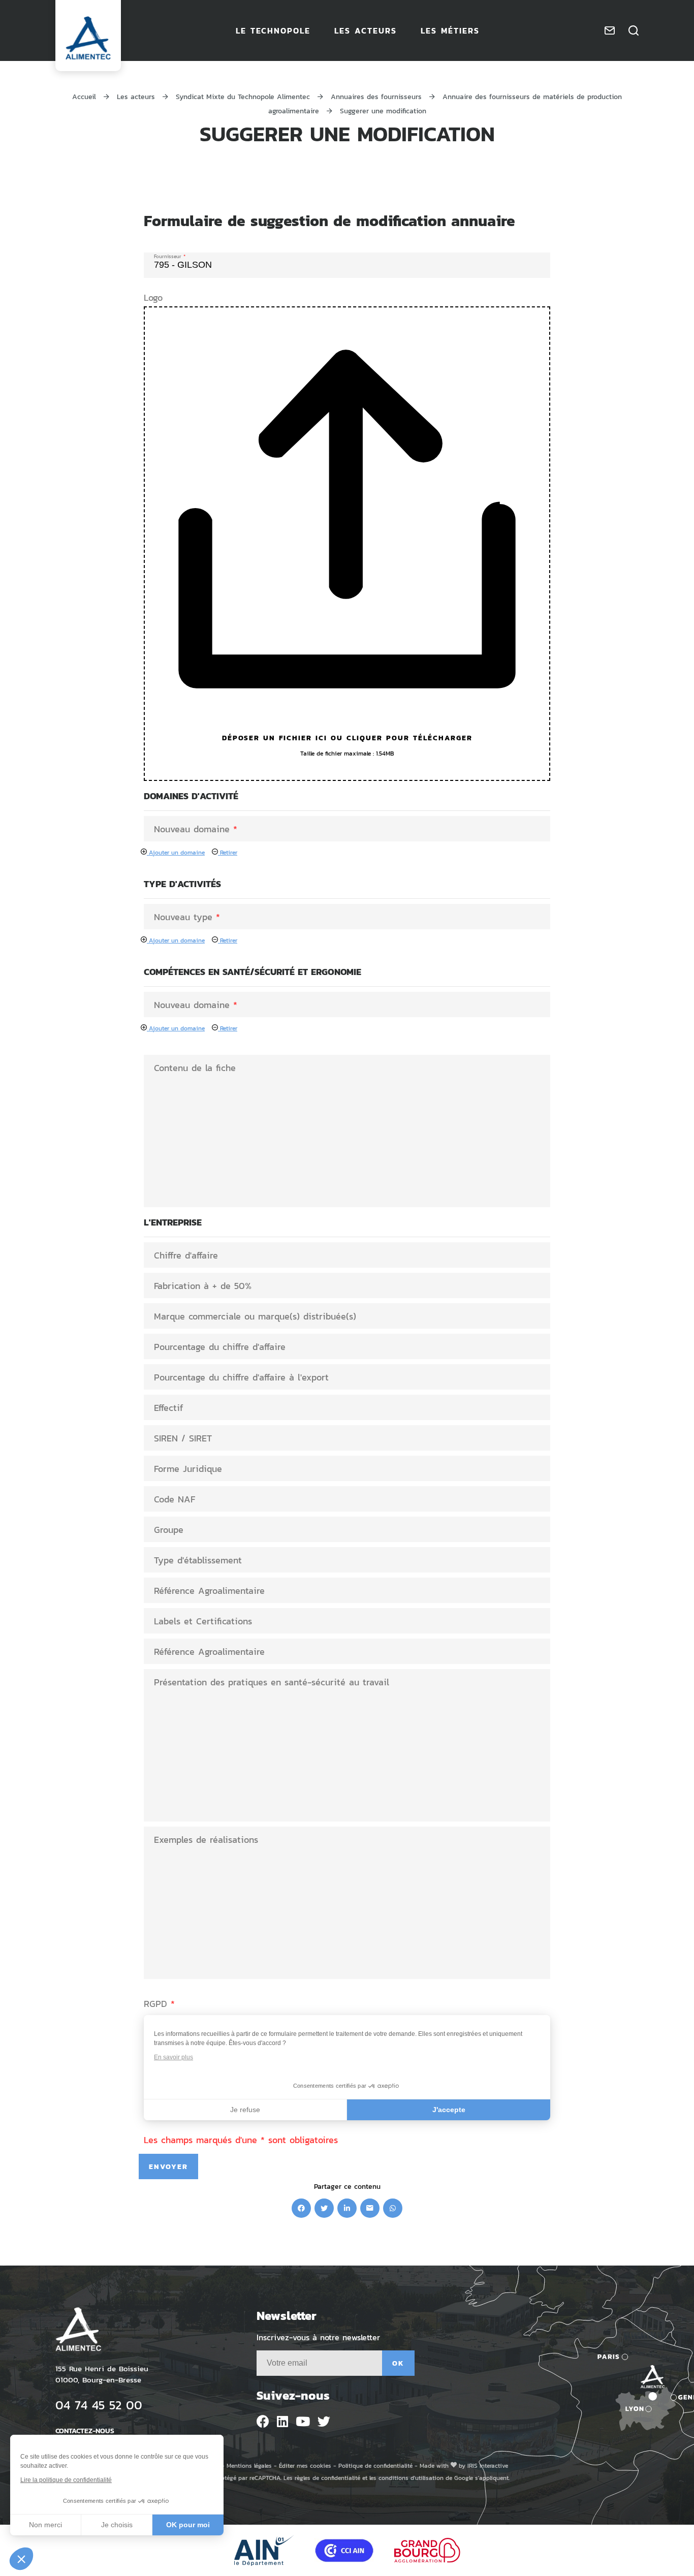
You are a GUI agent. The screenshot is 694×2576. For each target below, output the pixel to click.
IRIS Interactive (488, 2465)
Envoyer (168, 2166)
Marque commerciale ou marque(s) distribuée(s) (255, 1316)
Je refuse (245, 2110)
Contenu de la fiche (195, 1067)
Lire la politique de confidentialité (66, 2480)
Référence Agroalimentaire (209, 1590)
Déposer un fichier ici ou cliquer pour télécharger (347, 737)
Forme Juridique (188, 1468)
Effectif (168, 1407)
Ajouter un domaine (176, 852)
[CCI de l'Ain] (344, 2550)
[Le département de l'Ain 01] (264, 2550)
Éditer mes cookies (305, 2465)
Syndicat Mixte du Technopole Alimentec (243, 96)
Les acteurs (136, 96)
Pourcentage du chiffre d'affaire (220, 1346)
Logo (153, 297)
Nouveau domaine (196, 829)
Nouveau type (187, 917)
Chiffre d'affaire (186, 1255)
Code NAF (175, 1499)
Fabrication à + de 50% (203, 1285)
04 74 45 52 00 (99, 2405)
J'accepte (449, 2110)
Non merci (45, 2525)
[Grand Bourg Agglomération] (427, 2550)
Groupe (169, 1529)
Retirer (228, 852)
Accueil (84, 96)
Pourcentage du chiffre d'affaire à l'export (241, 1377)
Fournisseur (170, 255)
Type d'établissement (198, 1560)
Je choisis (117, 2525)
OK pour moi (188, 2525)
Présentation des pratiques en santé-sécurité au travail (272, 1682)
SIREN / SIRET (183, 1438)
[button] (21, 2559)
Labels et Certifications (203, 1621)
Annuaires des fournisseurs (376, 96)
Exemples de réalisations (206, 1839)
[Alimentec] (88, 38)
